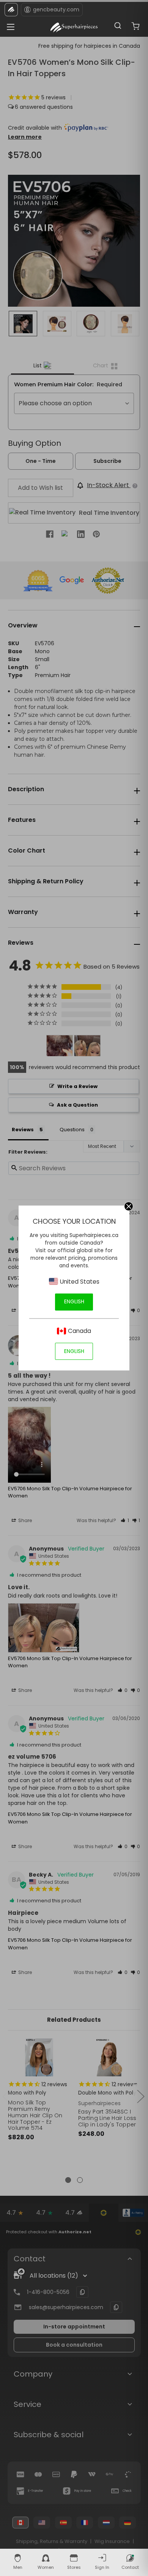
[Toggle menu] (9, 25)
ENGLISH (74, 1301)
